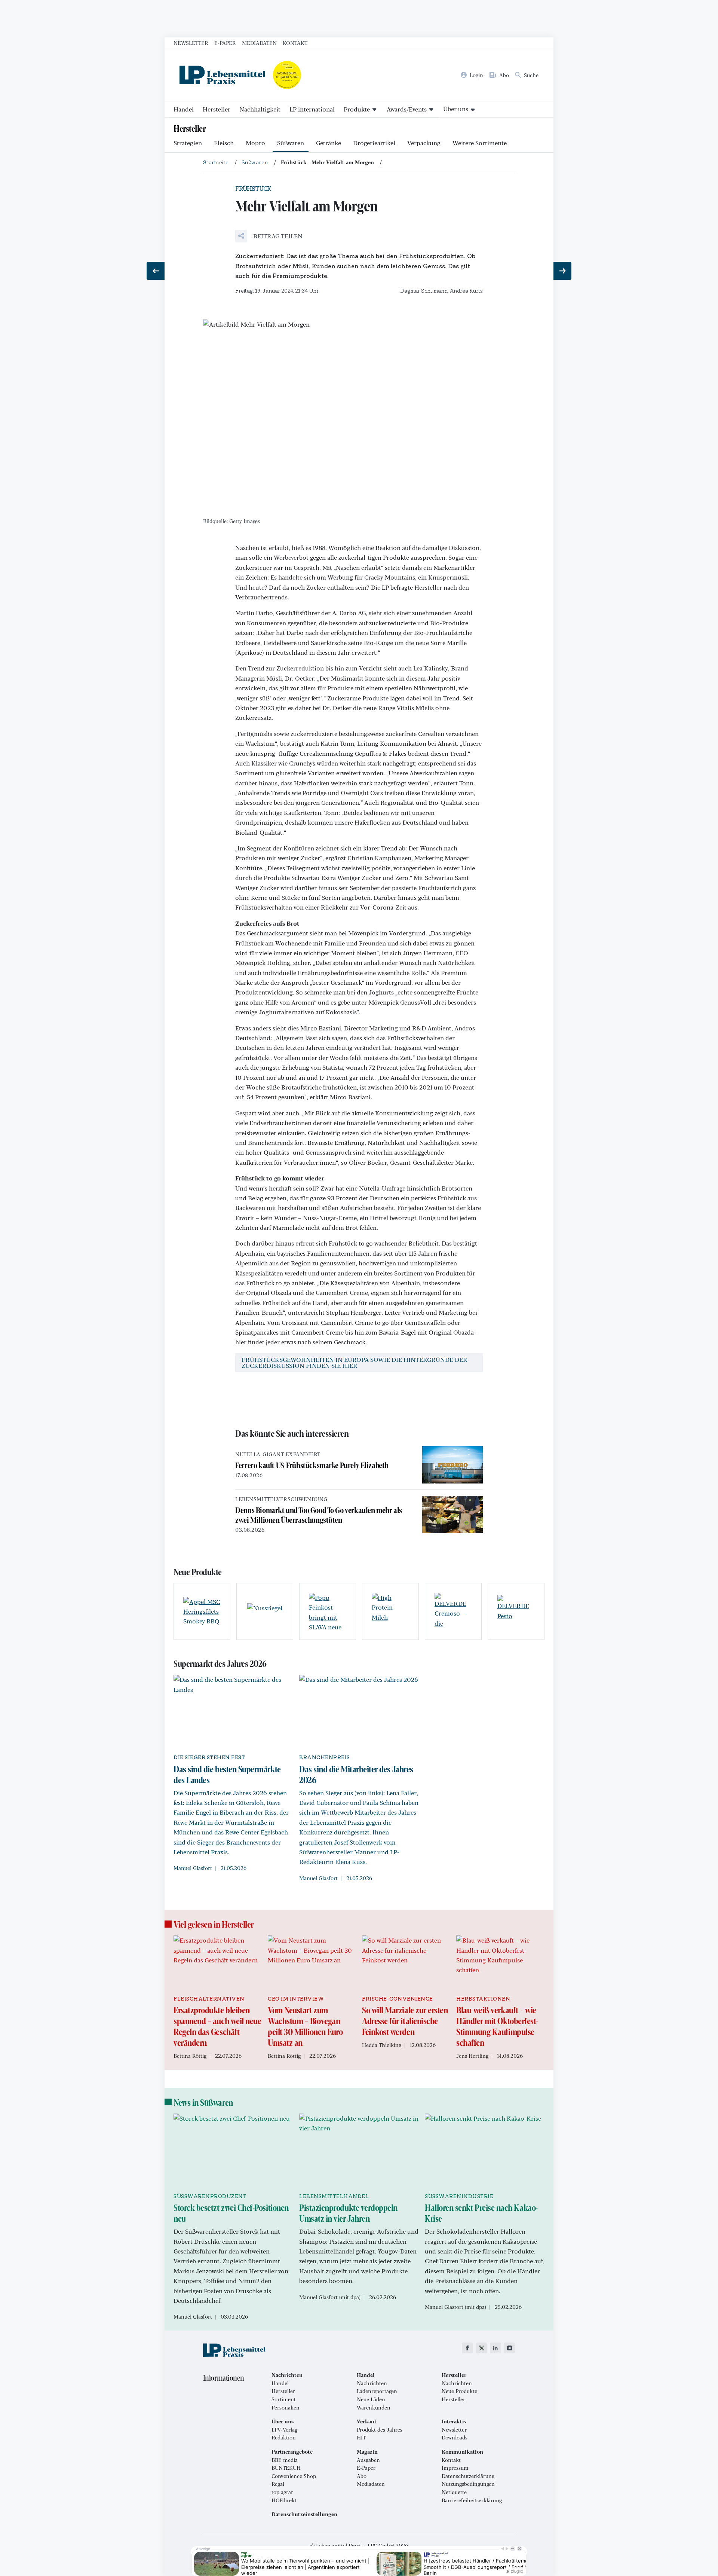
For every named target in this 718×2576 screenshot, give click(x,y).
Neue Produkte (459, 2391)
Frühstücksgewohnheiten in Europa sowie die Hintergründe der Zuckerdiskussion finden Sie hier (356, 1362)
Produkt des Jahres (380, 2430)
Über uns (456, 109)
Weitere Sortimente (480, 143)
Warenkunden (374, 2408)
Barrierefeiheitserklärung (472, 2500)
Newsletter (191, 43)
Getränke (329, 143)
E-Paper (225, 43)
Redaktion (284, 2438)
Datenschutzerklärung (468, 2476)
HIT (361, 2438)
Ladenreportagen (377, 2391)
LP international (312, 109)
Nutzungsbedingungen (468, 2484)
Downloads (455, 2438)
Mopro (255, 143)
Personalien (286, 2408)
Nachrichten (372, 2383)
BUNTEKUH (286, 2468)
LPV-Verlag (284, 2430)
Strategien (188, 143)
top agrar (282, 2492)
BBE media (285, 2460)
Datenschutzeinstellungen (304, 2514)
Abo (362, 2476)
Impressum (455, 2468)
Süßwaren (291, 143)
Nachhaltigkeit (260, 109)
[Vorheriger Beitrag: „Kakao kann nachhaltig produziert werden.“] (156, 271)
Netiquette (454, 2492)
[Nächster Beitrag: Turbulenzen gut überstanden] (562, 271)
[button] (269, 236)
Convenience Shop (294, 2476)
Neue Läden (371, 2399)
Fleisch (224, 143)
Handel (184, 109)
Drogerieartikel (374, 143)
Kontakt (295, 43)
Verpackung (424, 143)
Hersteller (217, 109)
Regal (278, 2484)
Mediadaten (259, 43)
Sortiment (284, 2399)
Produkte (357, 109)
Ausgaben (368, 2460)
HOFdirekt (284, 2500)
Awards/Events (407, 109)
